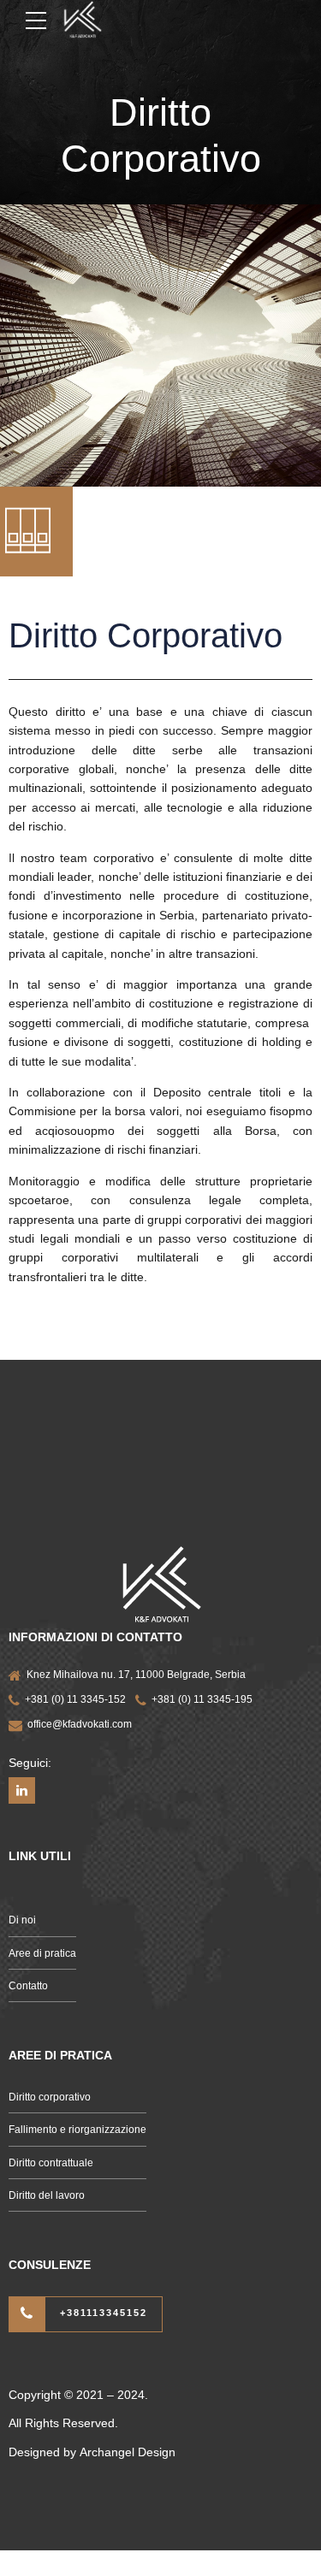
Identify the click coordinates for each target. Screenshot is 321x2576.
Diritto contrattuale (51, 2163)
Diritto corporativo (50, 2097)
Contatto (28, 1986)
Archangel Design (128, 2452)
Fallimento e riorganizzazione (77, 2130)
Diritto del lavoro (47, 2195)
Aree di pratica (42, 1953)
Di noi (22, 1920)
